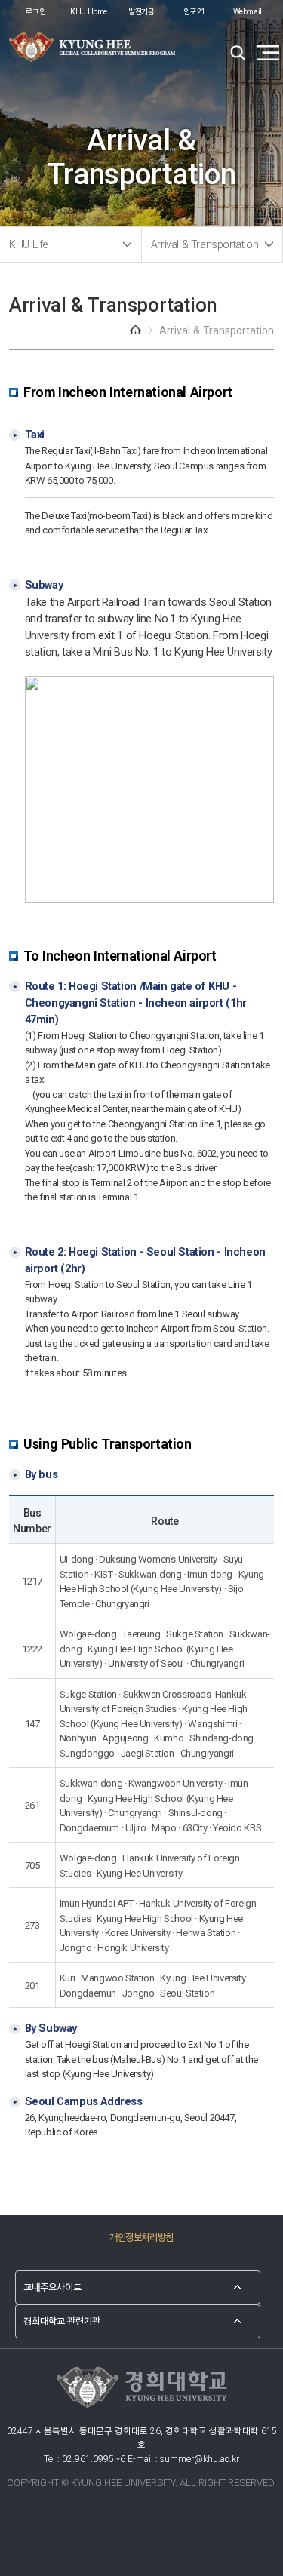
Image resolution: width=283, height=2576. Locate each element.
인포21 (194, 11)
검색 (238, 53)
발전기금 (141, 11)
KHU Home (89, 11)
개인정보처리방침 (141, 2236)
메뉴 (268, 53)
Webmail (248, 11)
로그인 (35, 11)
